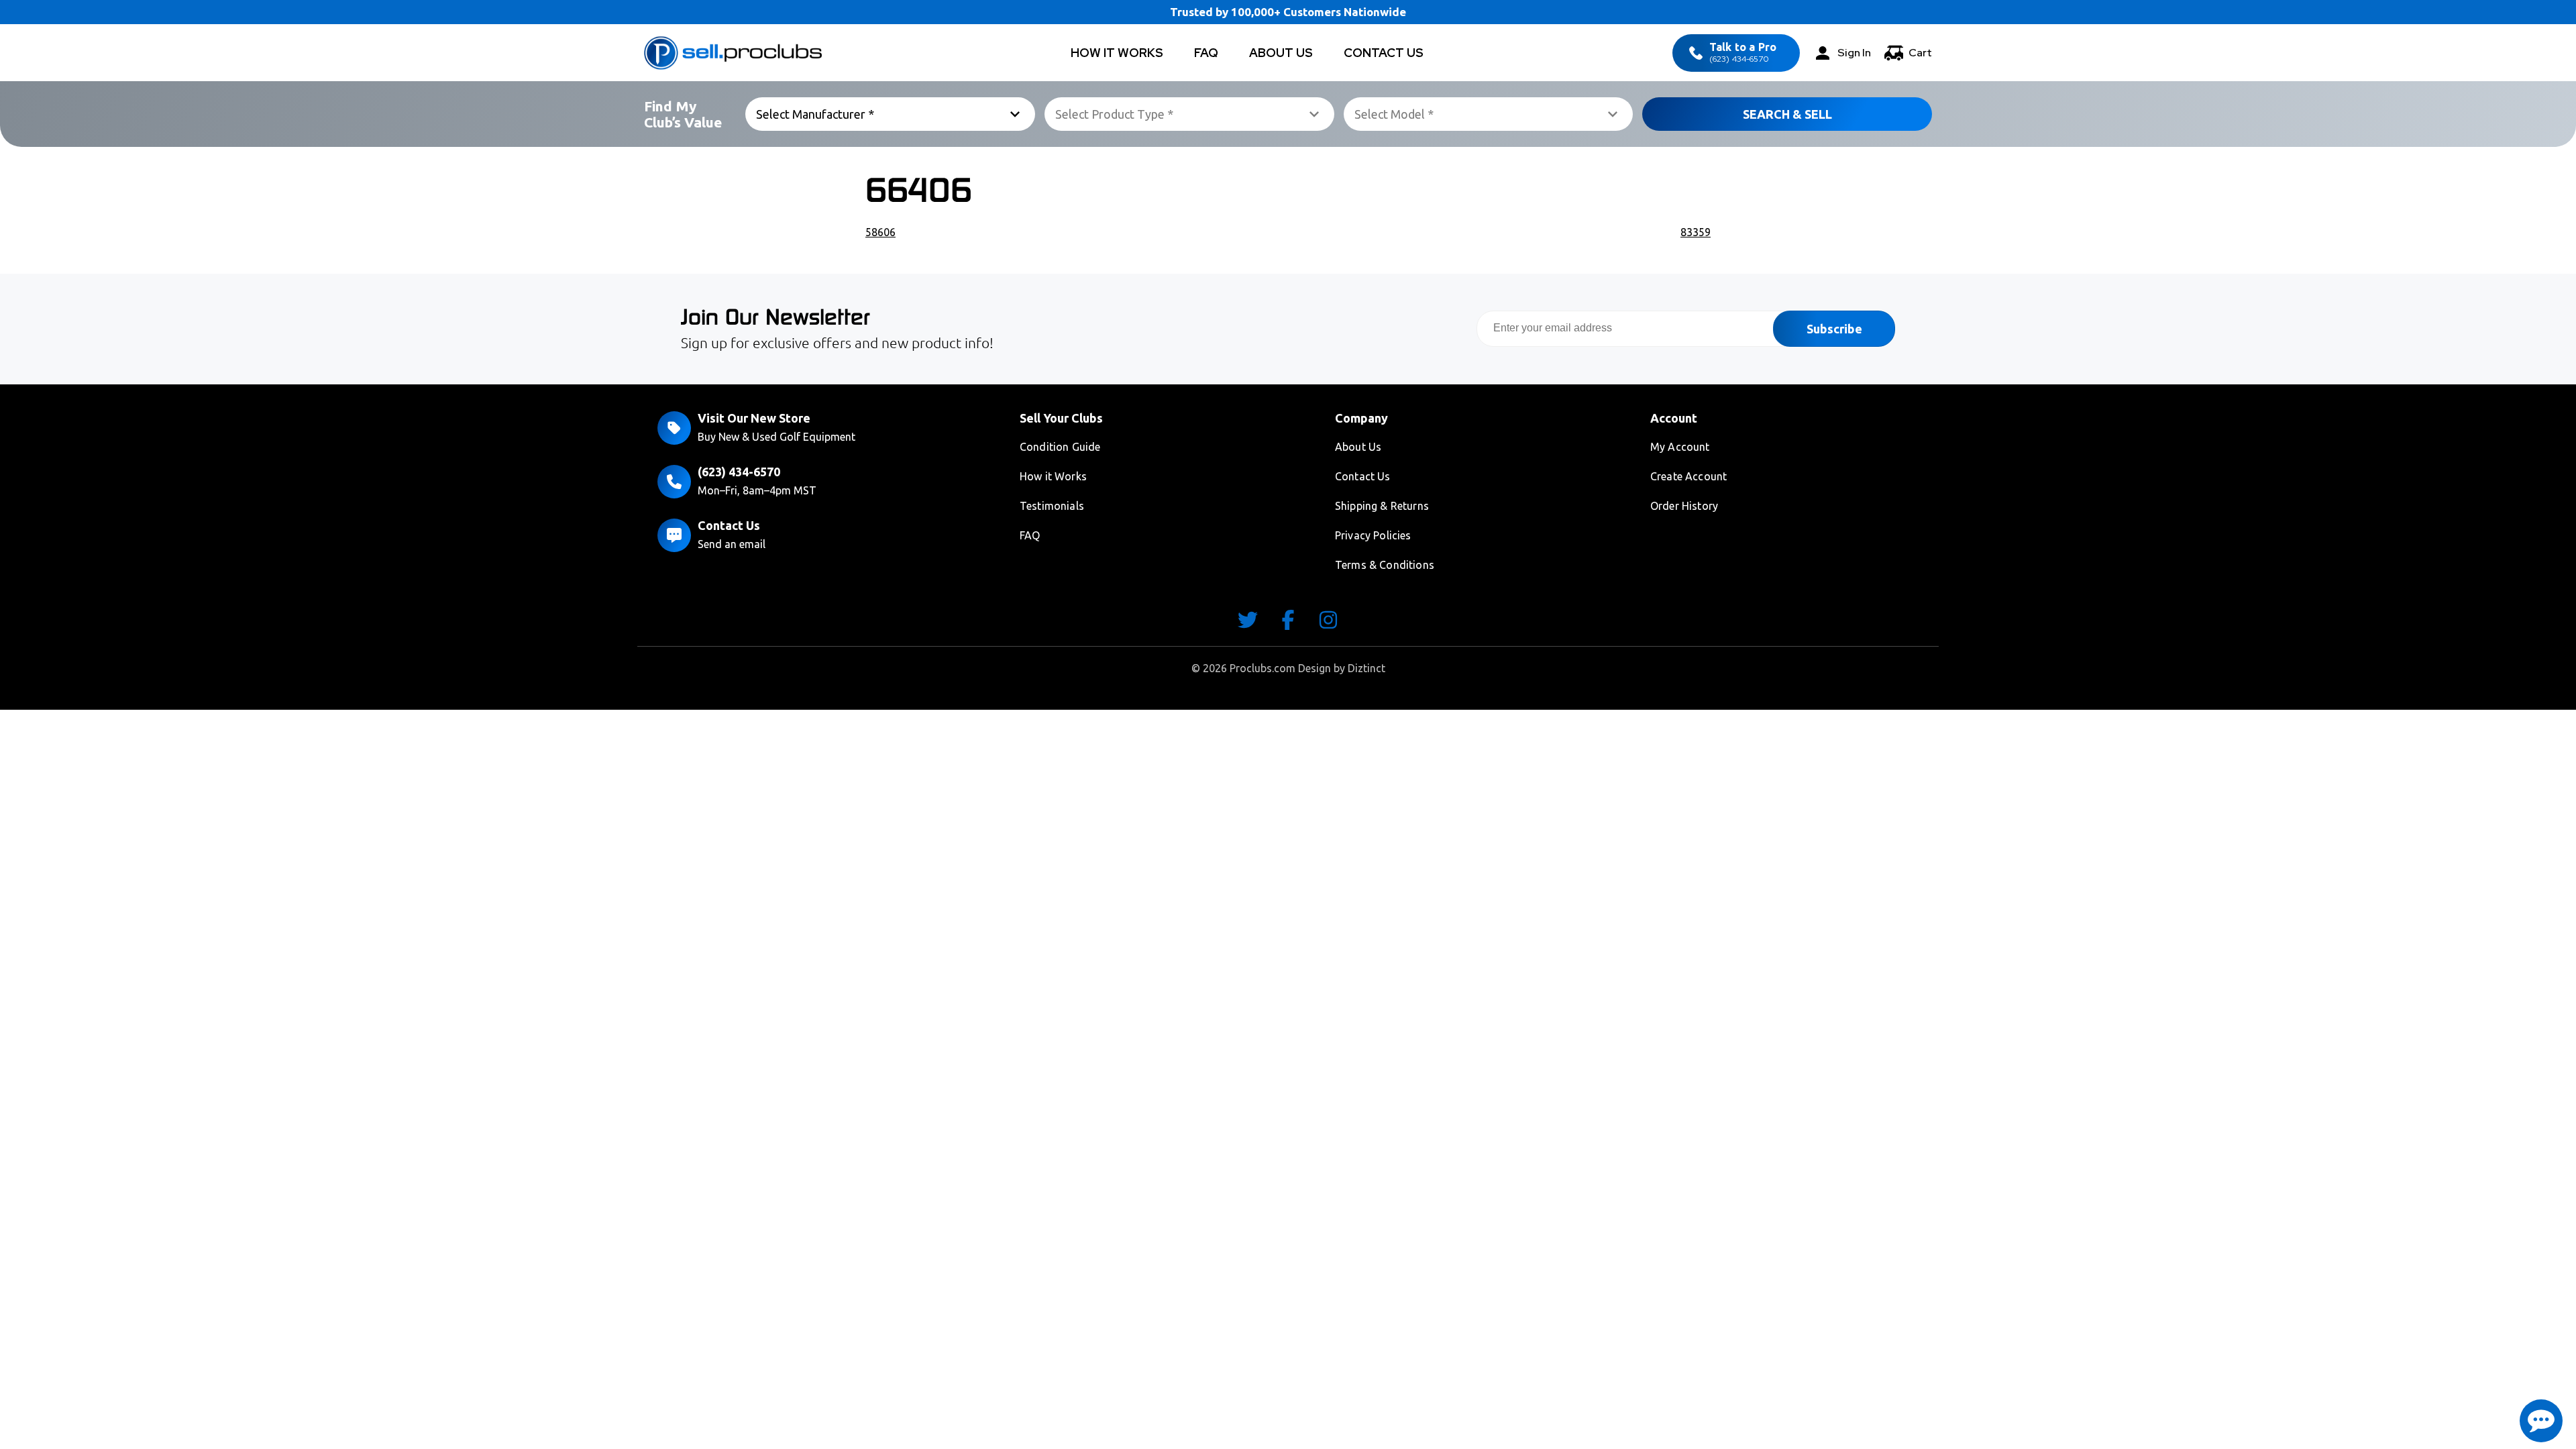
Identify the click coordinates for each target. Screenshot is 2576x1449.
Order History (1684, 506)
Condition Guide (1060, 447)
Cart (1920, 53)
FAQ (1206, 53)
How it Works (1053, 476)
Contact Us (1384, 53)
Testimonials (1052, 506)
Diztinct (1366, 668)
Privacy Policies (1373, 535)
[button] (2541, 1421)
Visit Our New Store (754, 418)
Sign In (1854, 53)
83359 (1696, 232)
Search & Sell (1787, 114)
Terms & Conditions (1385, 565)
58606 (880, 232)
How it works (1117, 53)
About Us (1281, 53)
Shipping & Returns (1382, 506)
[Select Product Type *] (1189, 114)
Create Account (1688, 476)
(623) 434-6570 (1743, 53)
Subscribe (1834, 329)
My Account (1680, 447)
